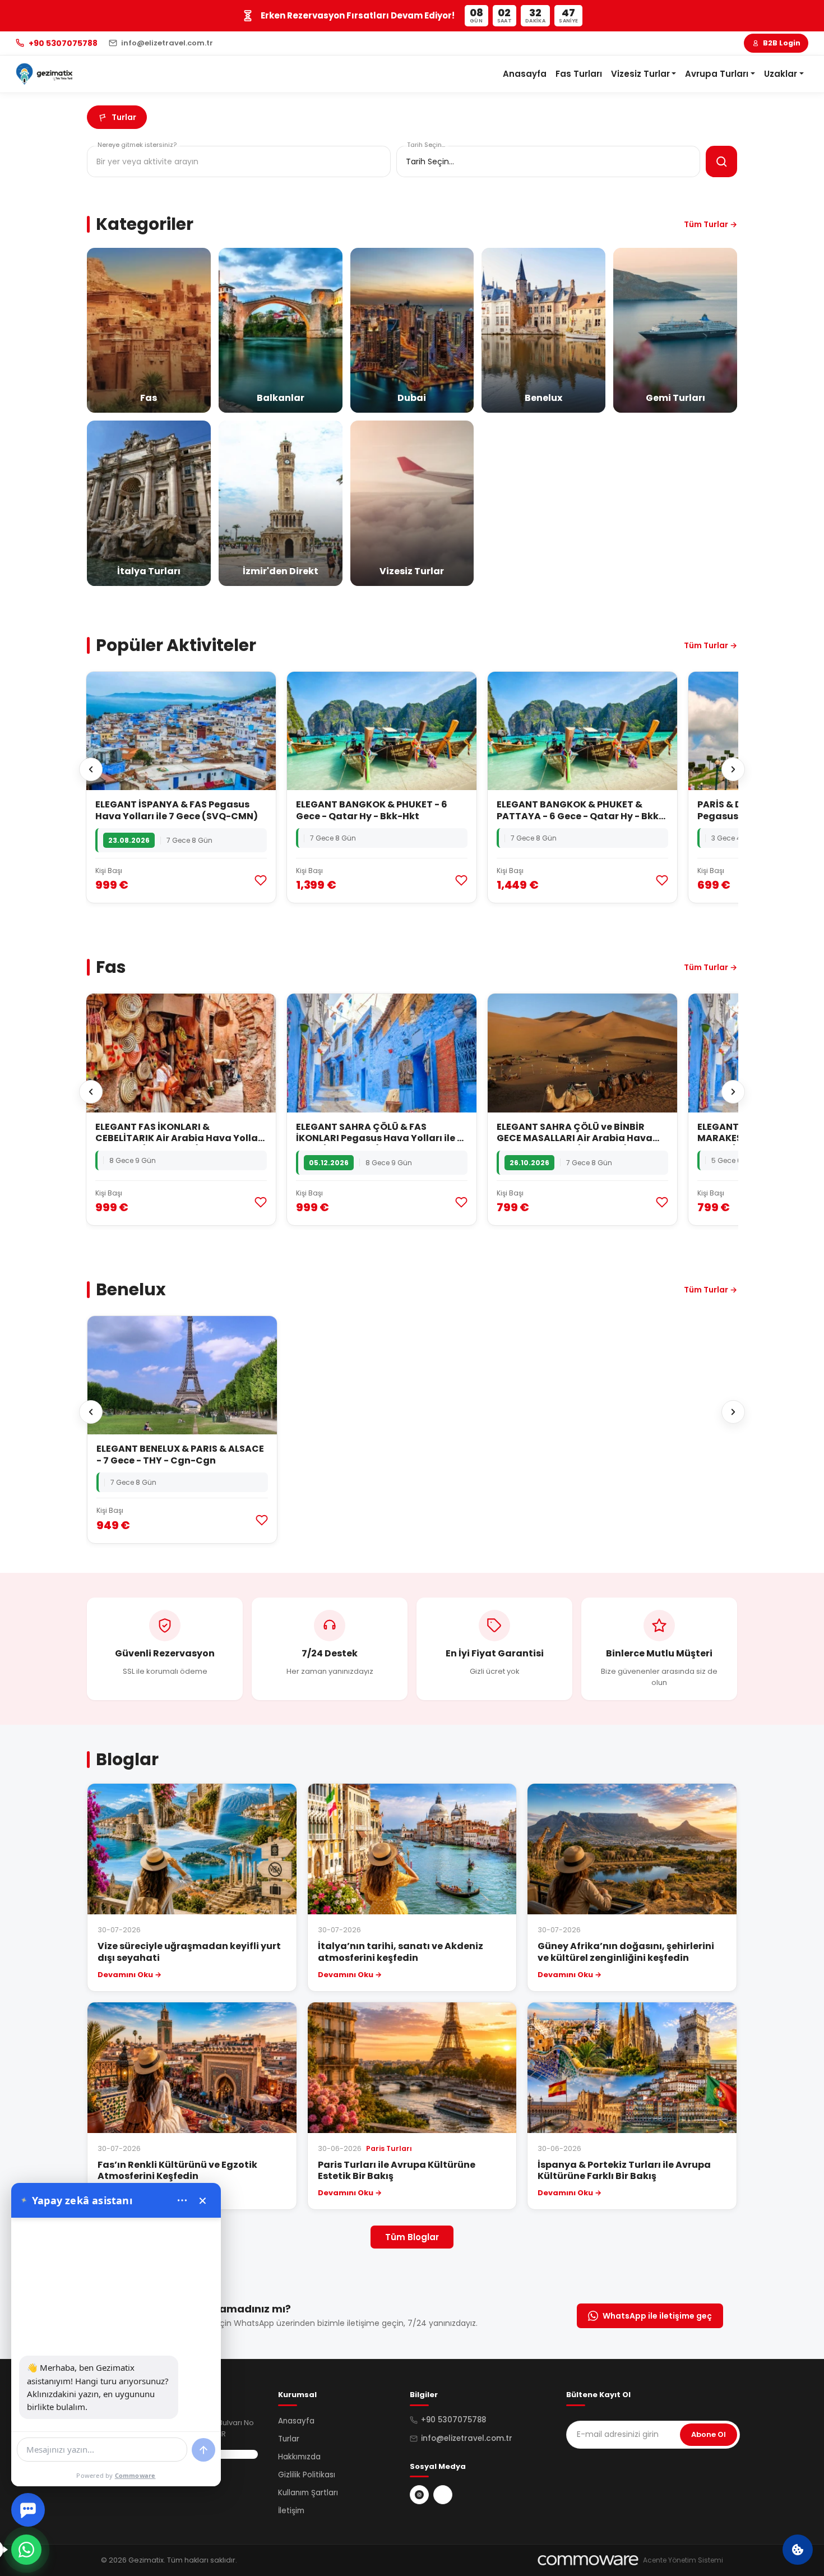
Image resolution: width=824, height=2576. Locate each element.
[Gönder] (203, 2450)
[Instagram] (419, 2495)
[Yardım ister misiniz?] (28, 2510)
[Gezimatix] (44, 74)
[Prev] (91, 769)
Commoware (135, 2475)
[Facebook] (443, 2495)
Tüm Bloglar (412, 2237)
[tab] (117, 117)
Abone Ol (709, 2434)
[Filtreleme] (721, 161)
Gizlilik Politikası (307, 2475)
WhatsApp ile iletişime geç (657, 2316)
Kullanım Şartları (308, 2493)
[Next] (733, 769)
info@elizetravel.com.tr (467, 2438)
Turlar (289, 2439)
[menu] (182, 2200)
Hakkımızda (299, 2457)
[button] (644, 74)
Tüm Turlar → (710, 224)
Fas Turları (579, 74)
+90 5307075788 (453, 2420)
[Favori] (261, 880)
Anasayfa (525, 74)
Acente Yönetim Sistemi (683, 2560)
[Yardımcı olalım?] (26, 2550)
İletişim (291, 2511)
